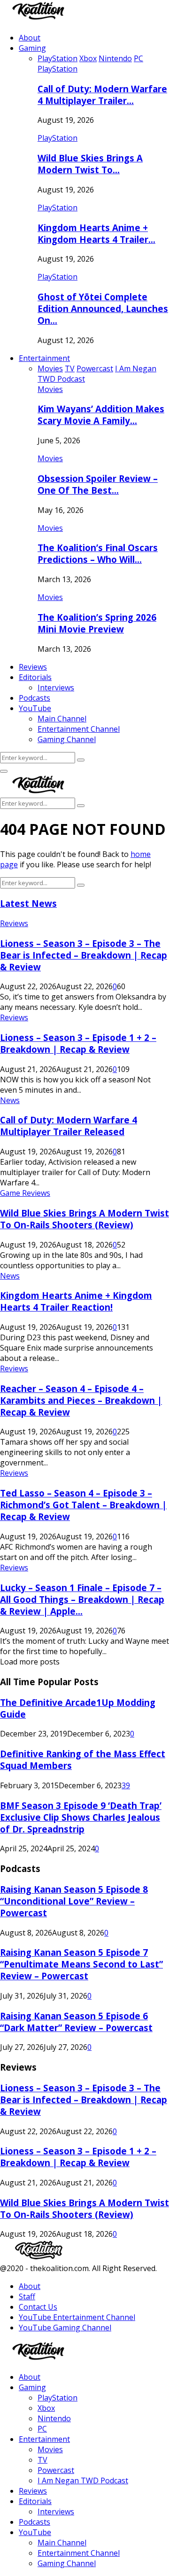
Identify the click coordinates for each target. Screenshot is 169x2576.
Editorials (35, 677)
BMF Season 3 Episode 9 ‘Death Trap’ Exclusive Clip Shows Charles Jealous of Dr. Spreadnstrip (81, 1817)
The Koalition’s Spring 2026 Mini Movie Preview (97, 623)
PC (42, 2429)
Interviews (56, 688)
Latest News (28, 903)
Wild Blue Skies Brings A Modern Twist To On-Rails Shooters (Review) (84, 1219)
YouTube (35, 708)
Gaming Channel (67, 739)
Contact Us (38, 2307)
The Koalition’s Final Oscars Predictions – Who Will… (98, 553)
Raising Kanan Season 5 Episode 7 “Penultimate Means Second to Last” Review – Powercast (81, 1964)
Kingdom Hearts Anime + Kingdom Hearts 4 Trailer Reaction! (76, 1301)
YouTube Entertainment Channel (77, 2317)
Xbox (46, 2408)
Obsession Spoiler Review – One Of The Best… (98, 484)
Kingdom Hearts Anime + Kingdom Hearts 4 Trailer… (96, 233)
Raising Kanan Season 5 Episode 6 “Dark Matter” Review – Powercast (76, 2022)
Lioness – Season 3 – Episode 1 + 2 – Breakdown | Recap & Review (78, 1043)
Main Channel (62, 719)
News (10, 1100)
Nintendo (54, 2418)
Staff (27, 2296)
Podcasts (35, 698)
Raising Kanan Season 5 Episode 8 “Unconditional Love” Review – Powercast (74, 1901)
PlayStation (58, 69)
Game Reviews (25, 1193)
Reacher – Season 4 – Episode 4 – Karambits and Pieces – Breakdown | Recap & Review (81, 1400)
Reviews (33, 667)
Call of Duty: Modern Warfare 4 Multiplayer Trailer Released (69, 1126)
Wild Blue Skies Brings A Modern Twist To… (90, 164)
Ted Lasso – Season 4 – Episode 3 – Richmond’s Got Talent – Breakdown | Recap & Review (83, 1505)
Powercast (56, 2470)
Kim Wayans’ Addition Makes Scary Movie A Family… (101, 415)
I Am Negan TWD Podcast (83, 2480)
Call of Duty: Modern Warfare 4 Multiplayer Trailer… (102, 95)
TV (42, 2460)
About (30, 38)
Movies (50, 389)
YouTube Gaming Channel (65, 2328)
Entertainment (44, 358)
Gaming (32, 48)
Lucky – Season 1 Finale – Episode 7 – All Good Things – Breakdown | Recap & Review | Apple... (82, 1599)
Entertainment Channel (79, 729)
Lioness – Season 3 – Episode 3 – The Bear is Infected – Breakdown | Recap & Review (84, 955)
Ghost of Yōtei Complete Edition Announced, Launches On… (103, 308)
